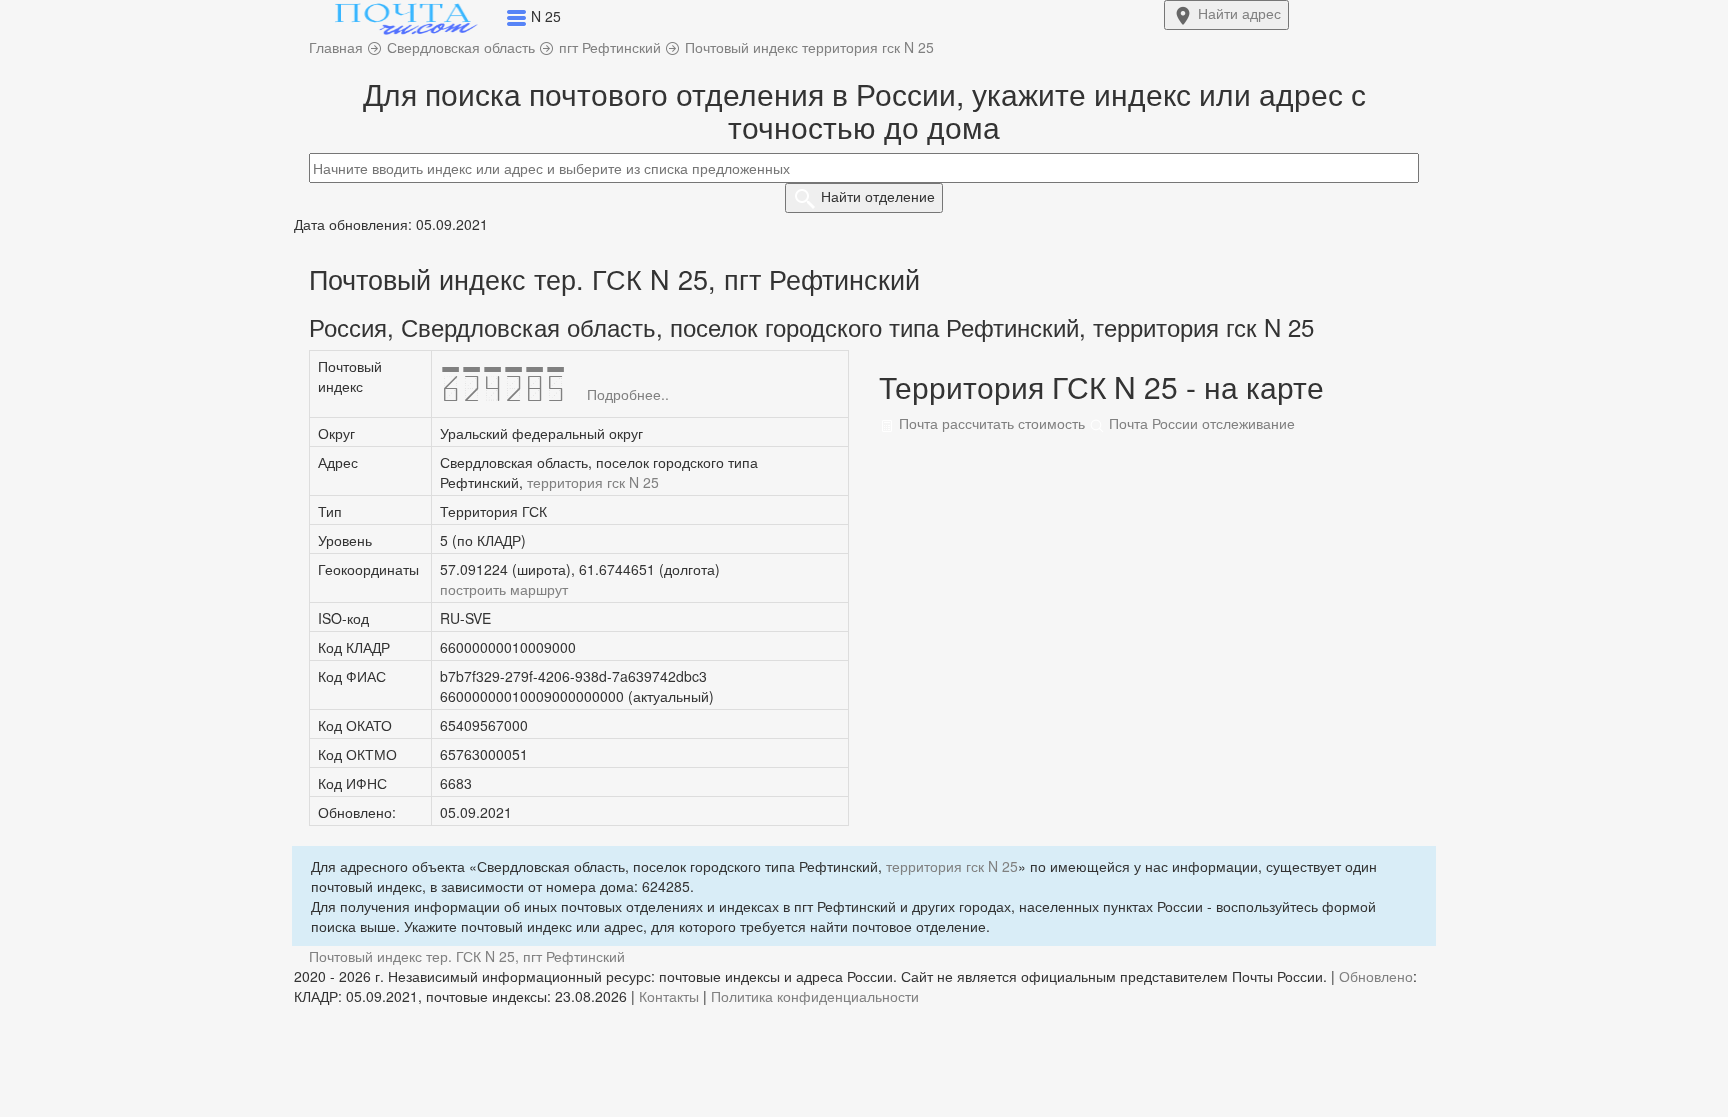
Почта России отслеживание (1200, 423)
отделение (878, 196)
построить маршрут (504, 589)
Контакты (669, 996)
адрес (1239, 13)
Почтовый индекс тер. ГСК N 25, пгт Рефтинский (467, 956)
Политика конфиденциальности (815, 996)
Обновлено (1376, 976)
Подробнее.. (628, 394)
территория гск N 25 (593, 482)
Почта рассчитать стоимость (990, 423)
